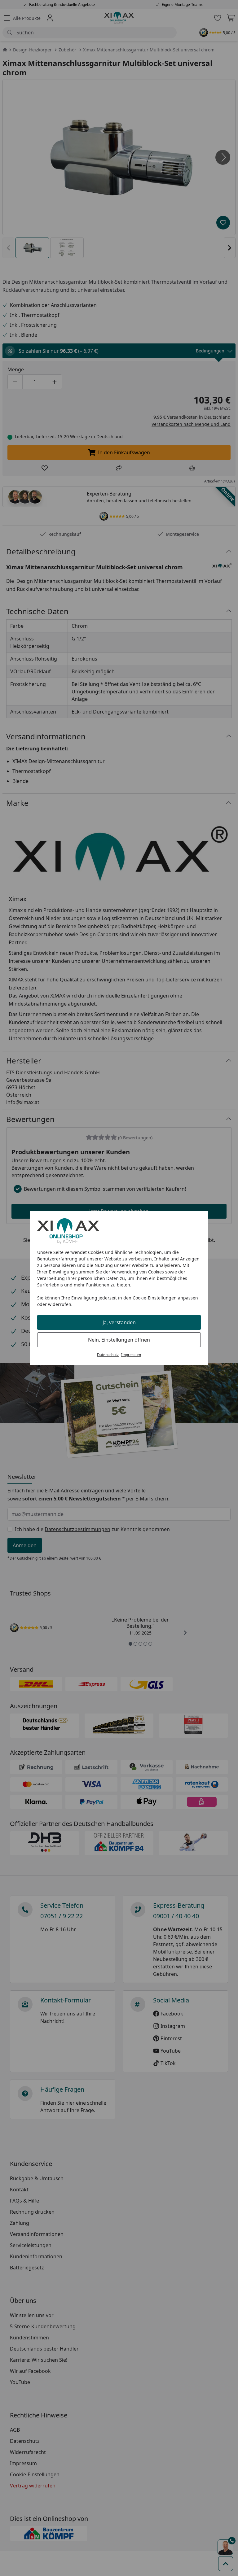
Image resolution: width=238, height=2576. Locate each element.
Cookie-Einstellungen (155, 1298)
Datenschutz (108, 1355)
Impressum (131, 1355)
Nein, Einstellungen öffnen (119, 1340)
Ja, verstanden (119, 1322)
